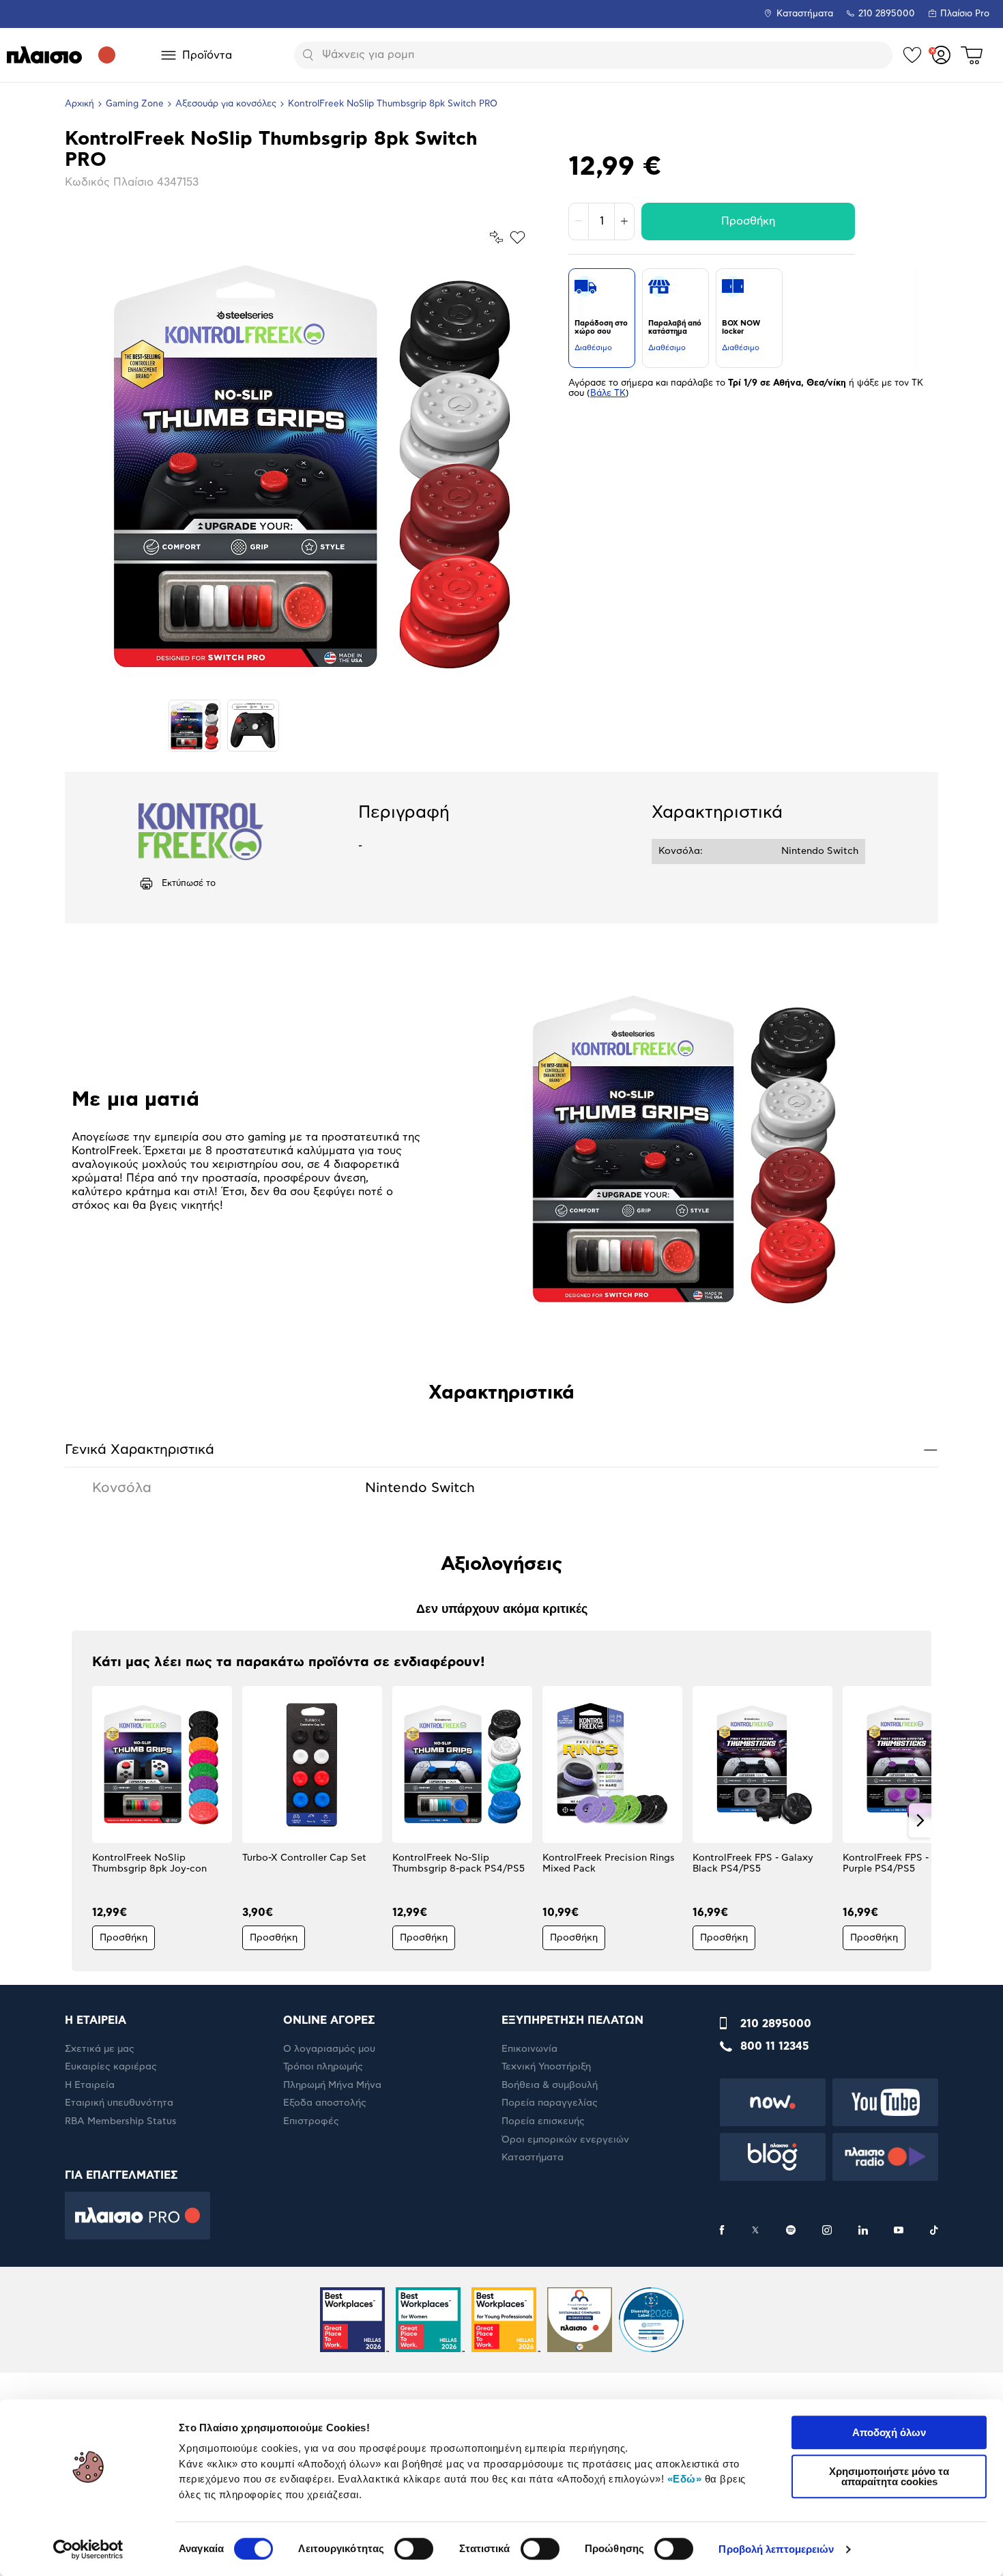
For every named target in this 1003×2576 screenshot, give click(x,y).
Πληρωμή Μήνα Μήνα (332, 2085)
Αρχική (79, 104)
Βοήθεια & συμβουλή (550, 2085)
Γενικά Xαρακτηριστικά (501, 1449)
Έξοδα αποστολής (325, 2103)
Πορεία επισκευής (543, 2121)
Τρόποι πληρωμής (323, 2067)
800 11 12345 (775, 2046)
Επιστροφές (311, 2121)
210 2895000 (776, 2024)
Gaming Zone (135, 104)
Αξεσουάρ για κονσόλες (226, 104)
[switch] (414, 2549)
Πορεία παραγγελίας (550, 2103)
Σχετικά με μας (100, 2049)
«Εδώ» (685, 2479)
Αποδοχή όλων (889, 2432)
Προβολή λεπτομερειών (776, 2549)
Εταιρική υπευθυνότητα (119, 2103)
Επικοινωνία (529, 2049)
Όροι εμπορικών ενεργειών (565, 2140)
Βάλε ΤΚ (608, 393)
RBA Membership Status (121, 2121)
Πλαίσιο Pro (965, 14)
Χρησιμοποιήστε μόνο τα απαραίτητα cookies (889, 2476)
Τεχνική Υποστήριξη (546, 2067)
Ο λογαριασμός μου (329, 2049)
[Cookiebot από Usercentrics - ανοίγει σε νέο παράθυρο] (88, 2549)
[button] (83, 1820)
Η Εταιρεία (90, 2085)
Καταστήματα (805, 14)
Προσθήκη (748, 221)
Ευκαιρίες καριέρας (111, 2067)
